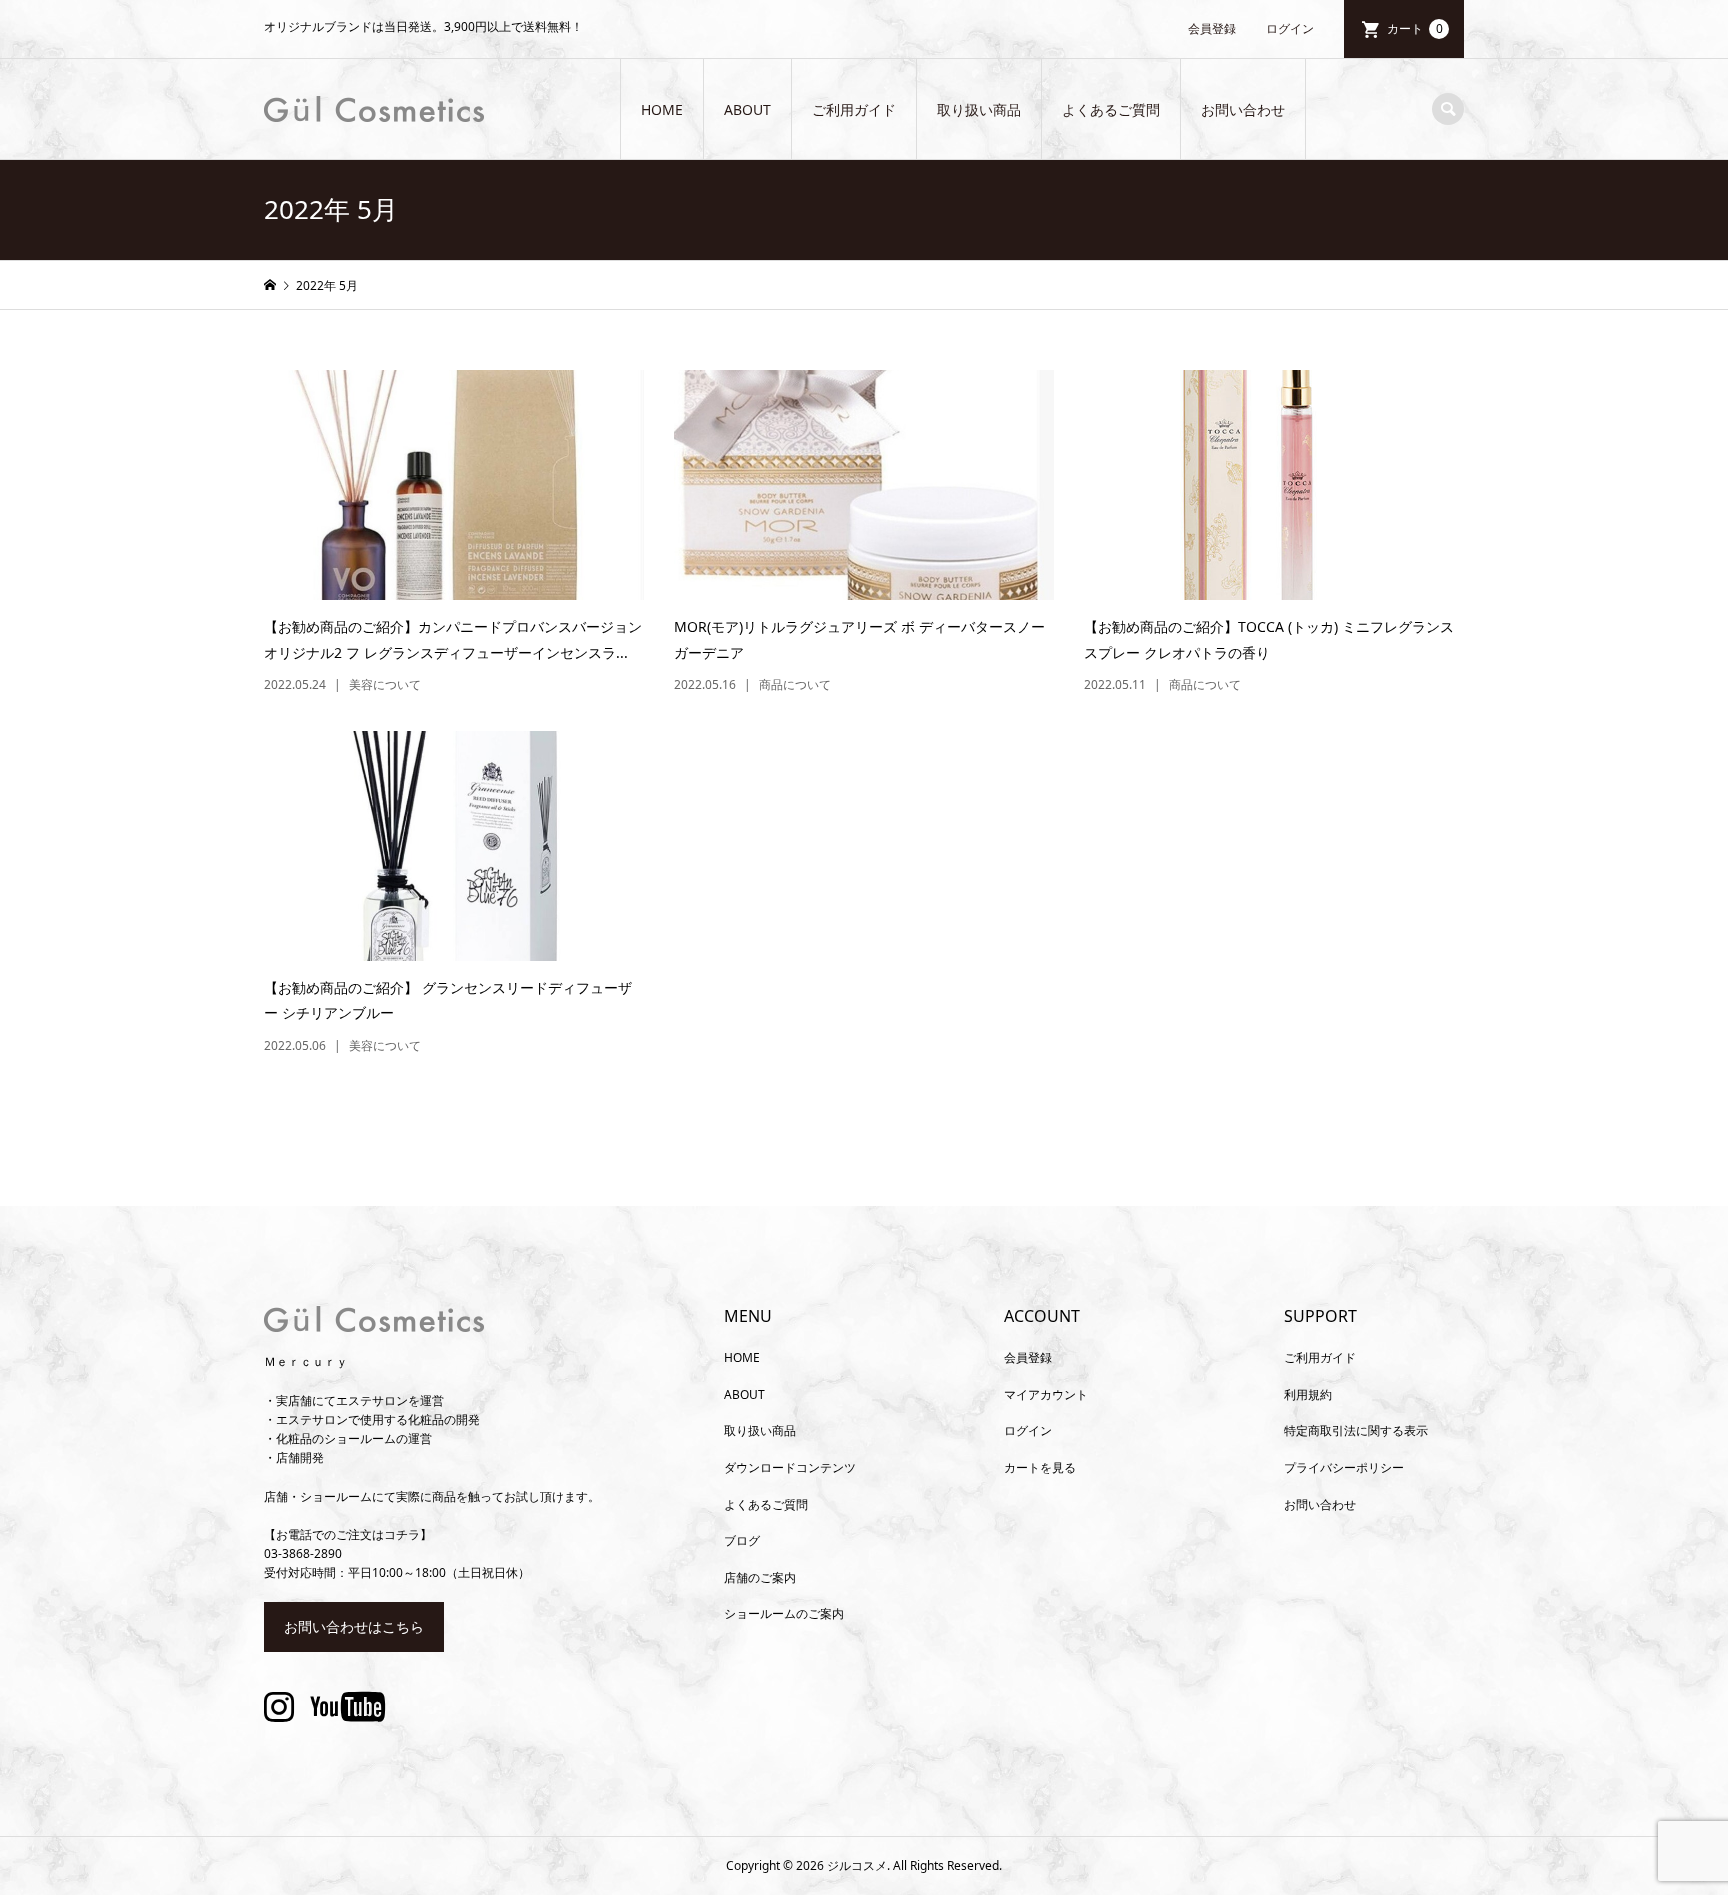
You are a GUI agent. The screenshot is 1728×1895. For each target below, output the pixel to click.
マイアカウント (1046, 1394)
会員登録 (1212, 28)
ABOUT (747, 109)
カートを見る (1040, 1467)
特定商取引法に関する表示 (1356, 1430)
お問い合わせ (1243, 109)
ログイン (1290, 28)
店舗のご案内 (760, 1577)
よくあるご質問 (1111, 109)
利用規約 (1308, 1394)
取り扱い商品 (979, 109)
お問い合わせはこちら (354, 1626)
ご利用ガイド (854, 109)
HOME (662, 109)
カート (1415, 28)
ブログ (742, 1540)
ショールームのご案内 (784, 1613)
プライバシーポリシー (1344, 1467)
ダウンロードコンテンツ (790, 1467)
